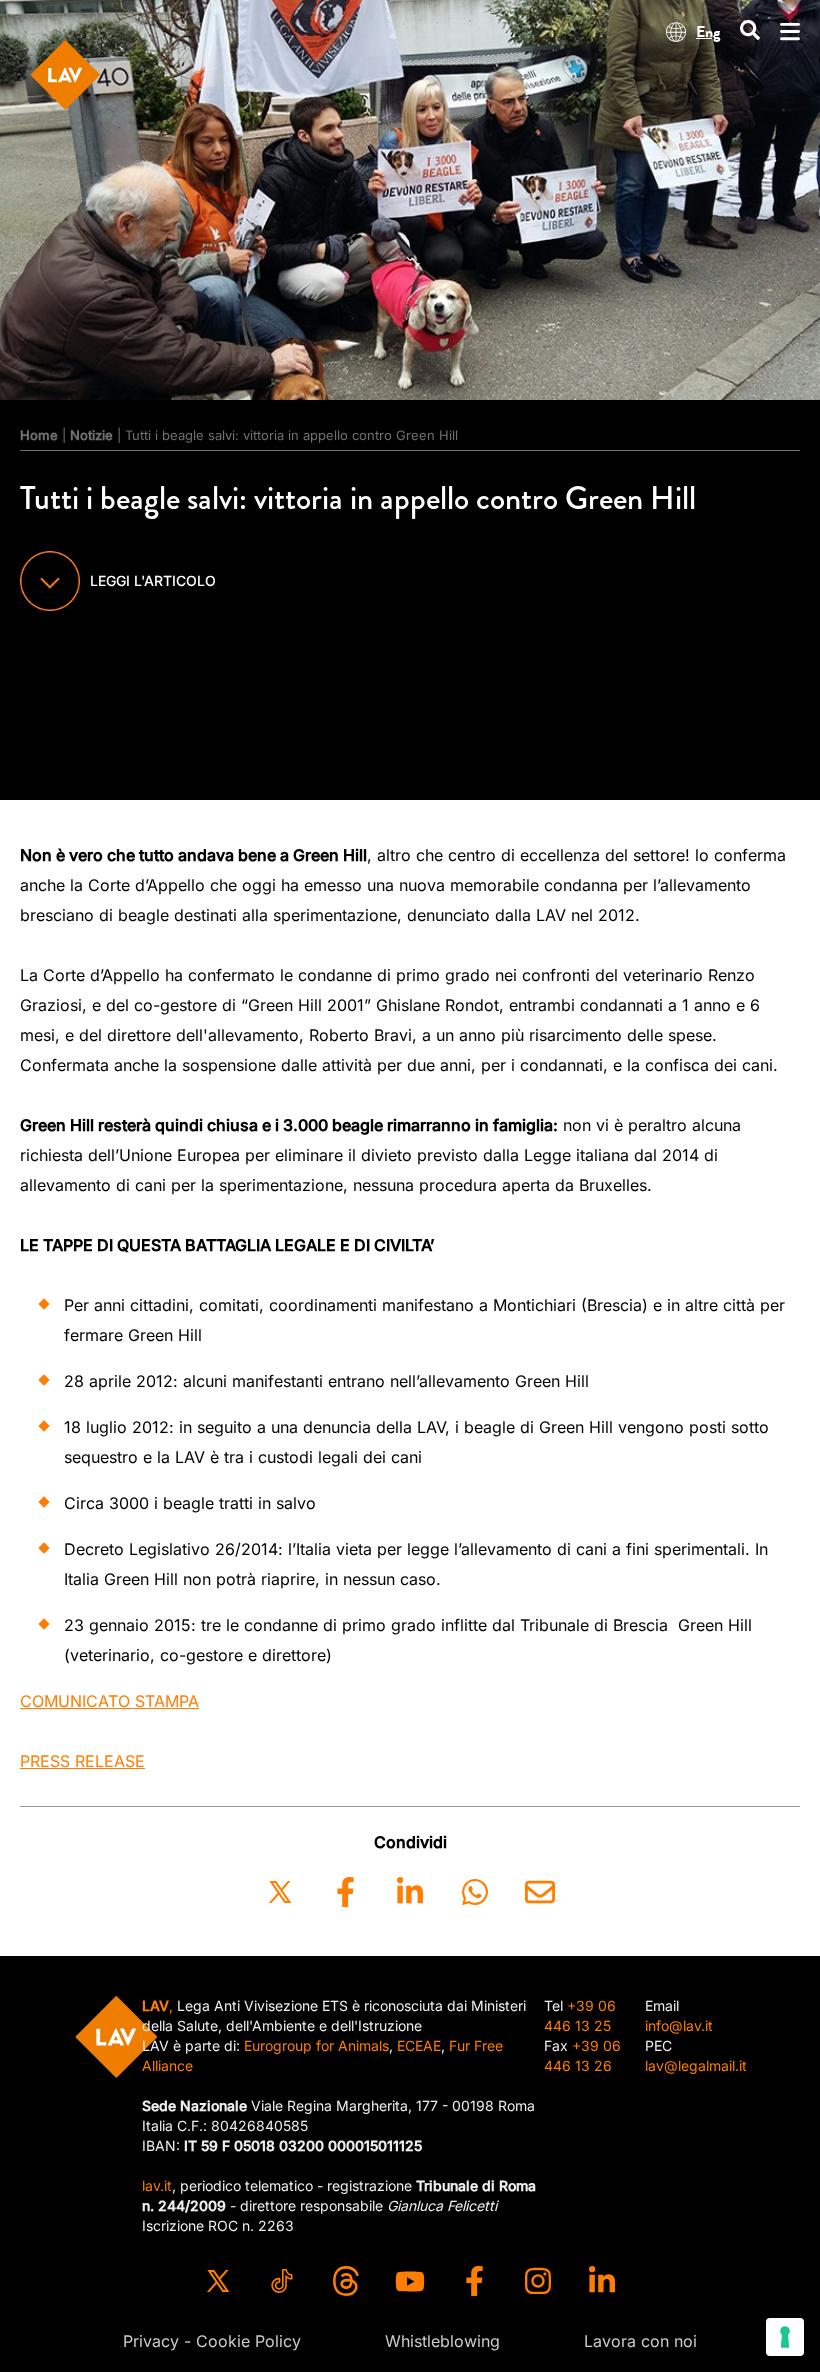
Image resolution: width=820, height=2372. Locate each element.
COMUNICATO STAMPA (109, 1701)
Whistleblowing (442, 2341)
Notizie (91, 435)
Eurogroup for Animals (316, 2045)
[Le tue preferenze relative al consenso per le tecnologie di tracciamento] (785, 2337)
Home (39, 435)
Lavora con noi (640, 2341)
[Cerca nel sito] (750, 31)
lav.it (157, 2185)
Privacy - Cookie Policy (212, 2341)
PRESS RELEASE (82, 1761)
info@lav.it (679, 2025)
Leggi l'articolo (153, 580)
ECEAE (419, 2045)
